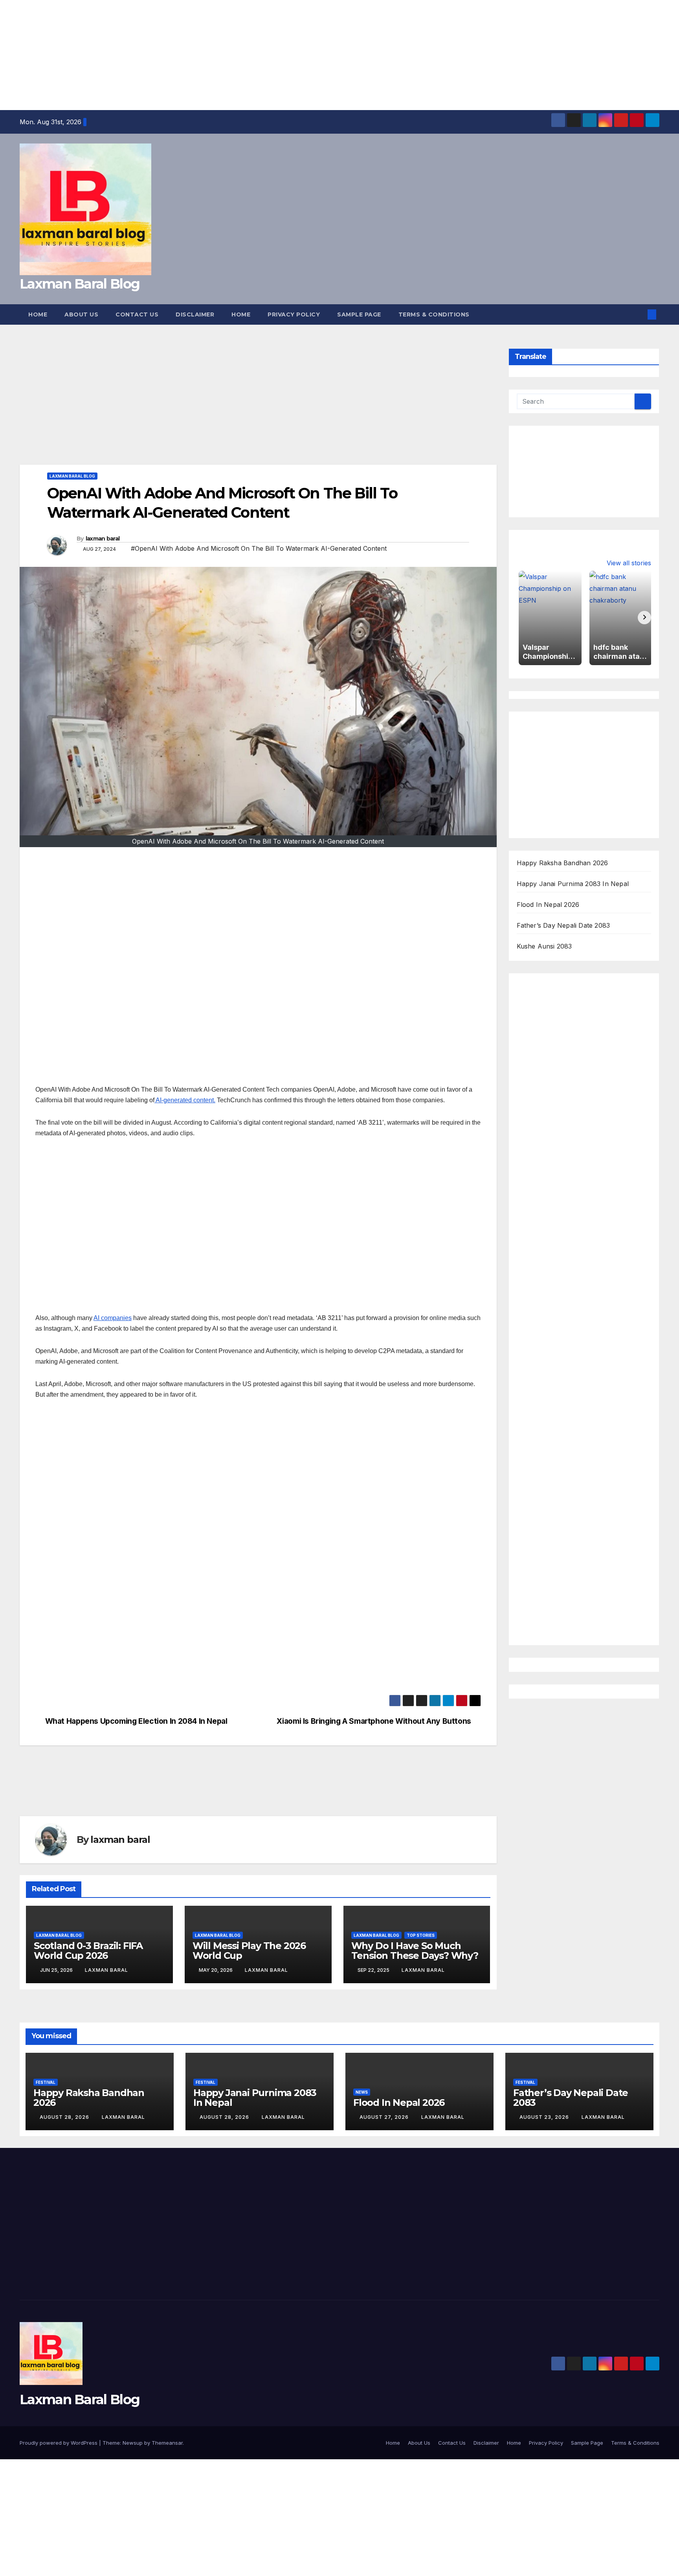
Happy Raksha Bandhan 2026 (562, 863)
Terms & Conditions (434, 314)
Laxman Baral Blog (80, 284)
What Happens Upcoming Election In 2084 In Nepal (137, 1721)
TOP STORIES (421, 1935)
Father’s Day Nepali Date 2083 (563, 925)
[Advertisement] (236, 55)
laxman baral (103, 539)
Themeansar (167, 2443)
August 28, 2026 (65, 2117)
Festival (46, 2082)
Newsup (133, 2443)
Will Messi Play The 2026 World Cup (249, 1951)
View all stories (629, 563)
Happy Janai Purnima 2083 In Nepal (573, 884)
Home (38, 314)
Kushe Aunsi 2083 (544, 946)
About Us (81, 314)
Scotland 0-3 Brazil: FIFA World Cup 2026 (88, 1951)
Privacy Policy (294, 314)
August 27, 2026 (385, 2117)
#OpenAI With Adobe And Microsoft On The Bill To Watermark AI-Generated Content (259, 548)
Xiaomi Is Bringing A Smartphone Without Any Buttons (374, 1721)
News (362, 2092)
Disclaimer (195, 314)
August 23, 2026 (545, 2117)
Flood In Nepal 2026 (548, 905)
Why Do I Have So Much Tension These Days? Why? (415, 1951)
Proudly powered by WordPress (59, 2443)
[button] (639, 314)
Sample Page (359, 314)
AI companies (113, 1318)
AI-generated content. (185, 1100)
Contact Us (137, 314)
